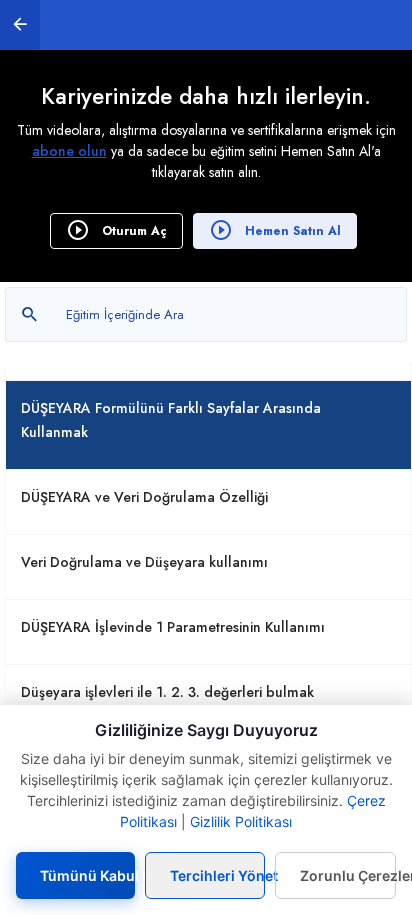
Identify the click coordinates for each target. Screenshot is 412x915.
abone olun (69, 151)
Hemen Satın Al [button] (291, 231)
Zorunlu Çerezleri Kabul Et (348, 875)
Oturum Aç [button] (132, 231)
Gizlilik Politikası (241, 821)
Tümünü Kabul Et (87, 875)
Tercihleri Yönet (218, 875)
